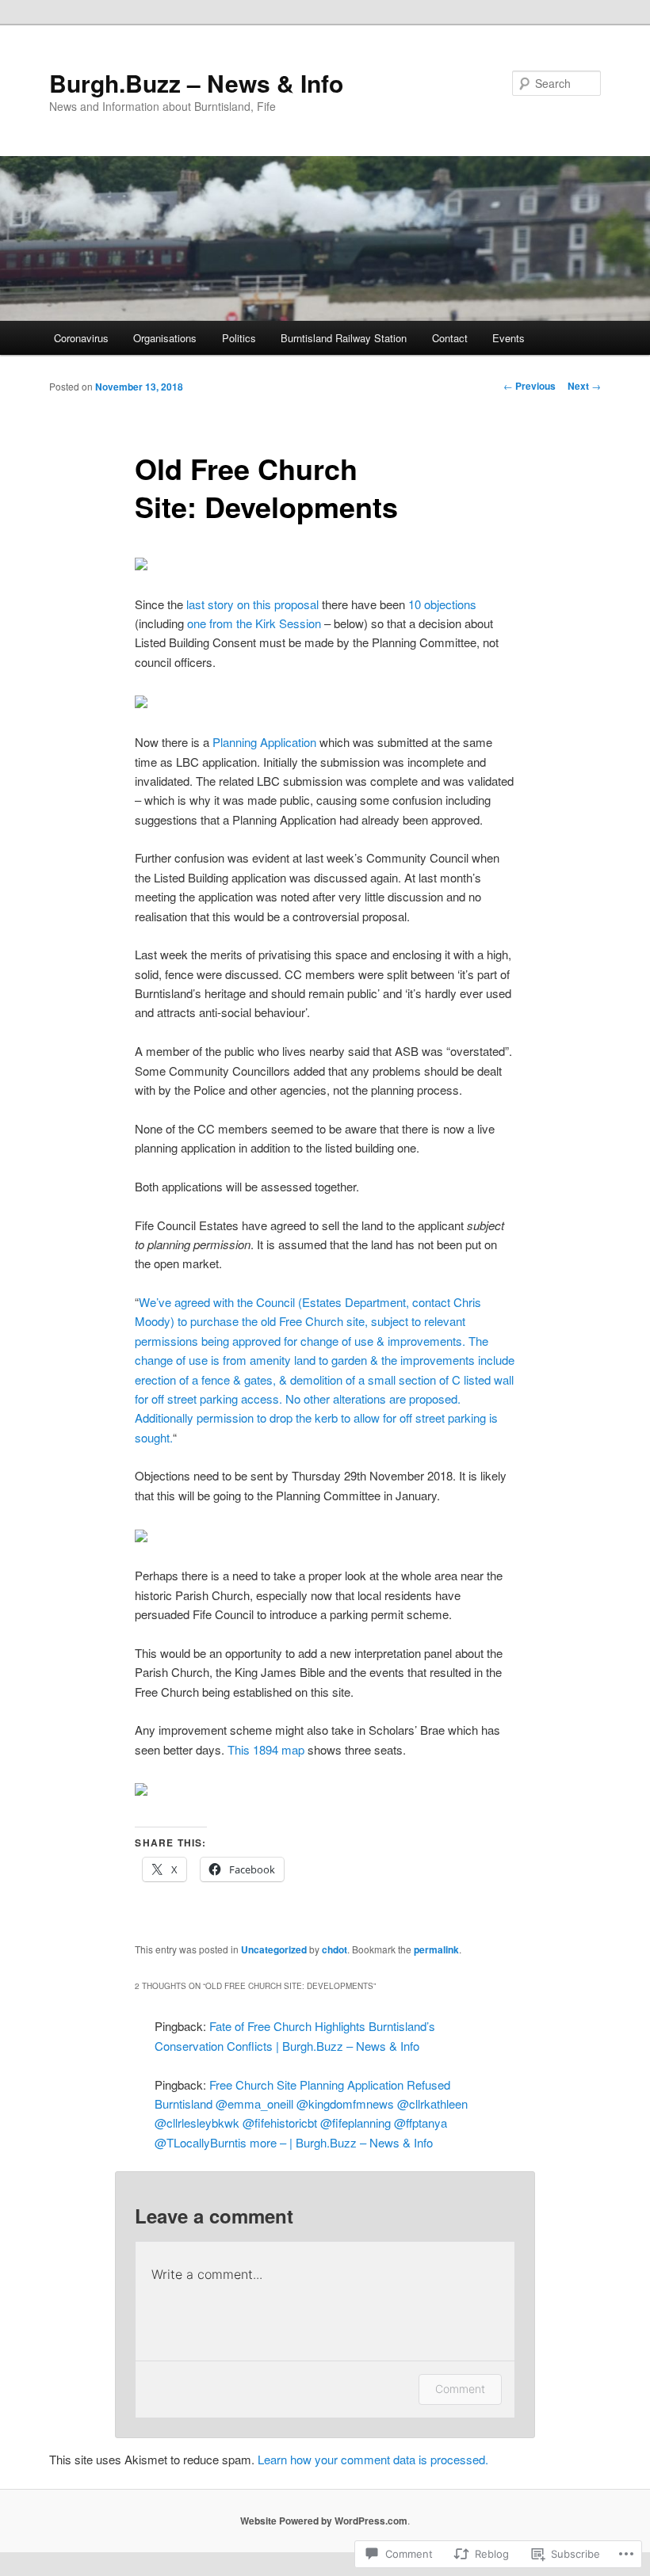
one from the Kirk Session (254, 623)
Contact (450, 338)
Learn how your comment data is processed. (373, 2459)
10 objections (442, 604)
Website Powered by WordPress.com (324, 2521)
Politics (239, 338)
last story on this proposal (252, 604)
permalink (436, 1949)
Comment (460, 2389)
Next (584, 386)
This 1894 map (266, 1749)
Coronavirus (81, 338)
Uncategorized (274, 1949)
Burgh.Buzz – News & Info (196, 83)
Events (509, 338)
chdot (335, 1949)
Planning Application (264, 742)
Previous (530, 386)
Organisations (165, 338)
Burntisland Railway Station (344, 338)
